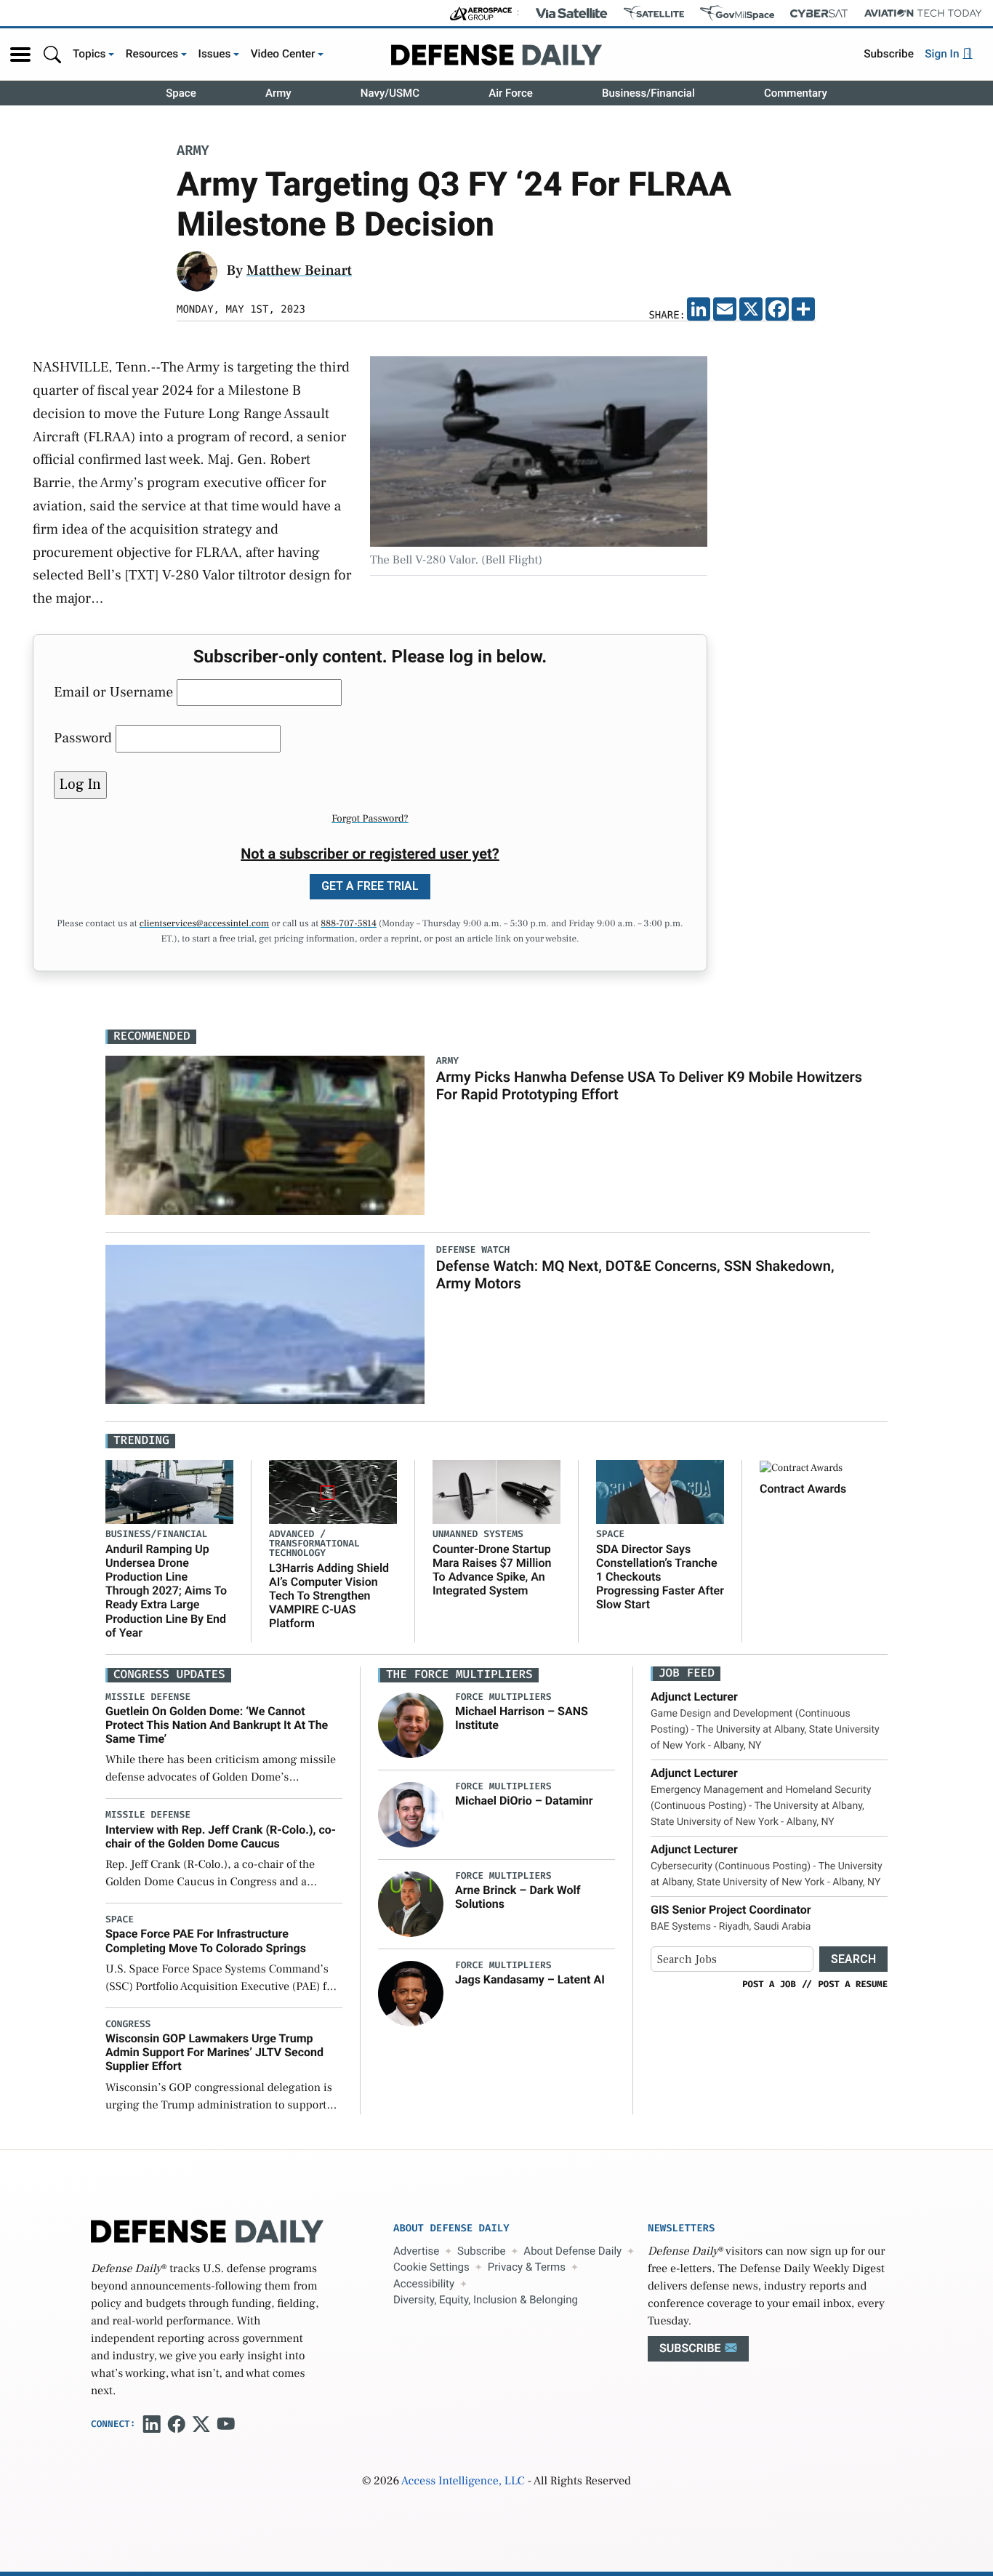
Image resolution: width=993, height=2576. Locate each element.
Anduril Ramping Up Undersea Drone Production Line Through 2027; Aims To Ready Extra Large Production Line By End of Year (166, 1591)
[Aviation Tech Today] (923, 13)
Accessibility (424, 2284)
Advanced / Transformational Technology (314, 1544)
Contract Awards (803, 1489)
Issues (215, 54)
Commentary (796, 93)
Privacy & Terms (527, 2267)
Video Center (283, 54)
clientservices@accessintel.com (204, 924)
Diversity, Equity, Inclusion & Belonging (486, 2300)
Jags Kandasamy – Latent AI (530, 1979)
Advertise (416, 2251)
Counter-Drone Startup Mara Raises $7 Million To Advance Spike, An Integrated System (492, 1570)
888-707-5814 (349, 924)
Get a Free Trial (370, 886)
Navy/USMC (390, 93)
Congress (128, 2025)
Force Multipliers (503, 1697)
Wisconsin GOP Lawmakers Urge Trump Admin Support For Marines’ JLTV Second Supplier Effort (214, 2052)
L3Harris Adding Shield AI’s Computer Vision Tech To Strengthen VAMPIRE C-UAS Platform (329, 1596)
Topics (89, 54)
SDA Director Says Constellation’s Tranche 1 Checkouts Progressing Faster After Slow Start (660, 1577)
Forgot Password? (370, 819)
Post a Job (769, 1984)
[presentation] (411, 1725)
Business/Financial (648, 93)
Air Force (511, 93)
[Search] (52, 54)
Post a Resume (853, 1984)
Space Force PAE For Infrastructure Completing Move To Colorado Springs (206, 1941)
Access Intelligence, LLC (463, 2481)
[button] (20, 55)
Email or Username (113, 692)
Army (278, 93)
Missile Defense (148, 1697)
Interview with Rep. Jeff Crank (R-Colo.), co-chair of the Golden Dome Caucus (221, 1837)
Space (181, 93)
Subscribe (889, 54)
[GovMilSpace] (737, 13)
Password (83, 738)
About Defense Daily (572, 2251)
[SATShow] (654, 13)
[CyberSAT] (819, 13)
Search (853, 1959)
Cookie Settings (431, 2267)
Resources (152, 54)
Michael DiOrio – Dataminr (524, 1801)
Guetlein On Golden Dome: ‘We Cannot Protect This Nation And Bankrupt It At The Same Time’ (217, 1725)
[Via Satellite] (571, 13)
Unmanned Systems (478, 1534)
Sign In (943, 54)
